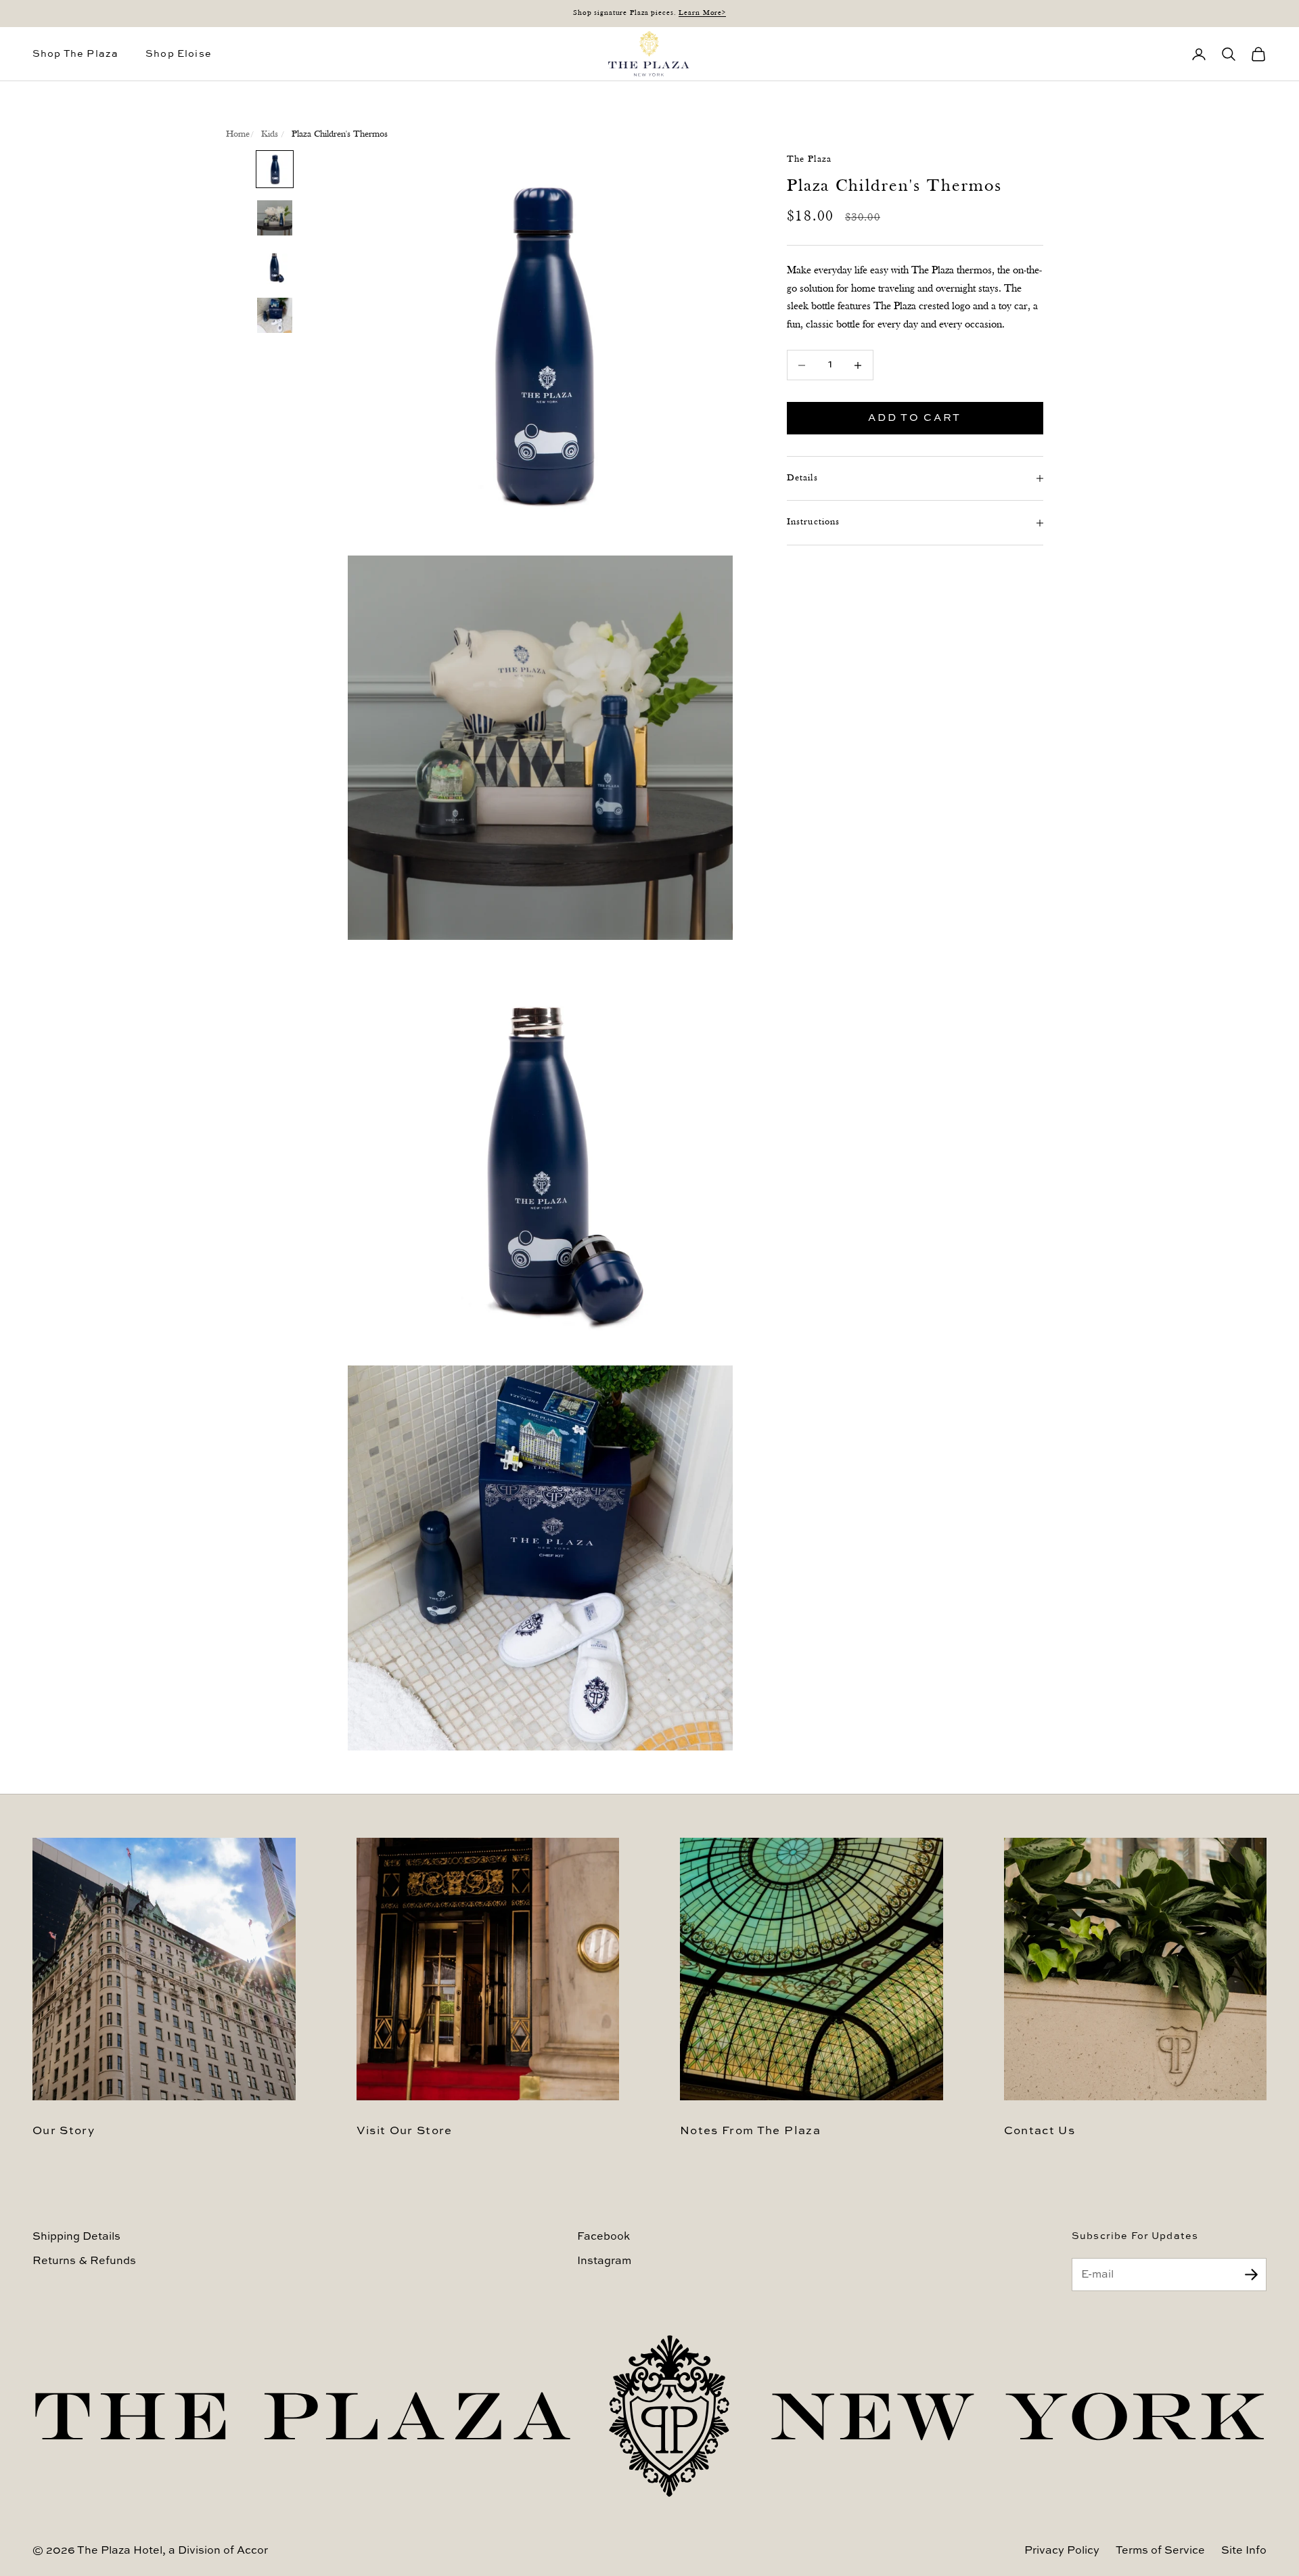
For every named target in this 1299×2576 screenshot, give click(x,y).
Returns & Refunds (84, 2261)
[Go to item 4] (275, 315)
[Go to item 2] (275, 218)
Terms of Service (1160, 2551)
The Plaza (809, 159)
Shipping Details (76, 2237)
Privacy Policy (1062, 2551)
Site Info (1244, 2551)
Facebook (603, 2237)
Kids (270, 134)
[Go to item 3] (275, 267)
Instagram (604, 2261)
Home (238, 134)
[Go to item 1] (275, 169)
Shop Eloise (179, 54)
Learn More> (702, 13)
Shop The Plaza (75, 54)
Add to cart (915, 418)
